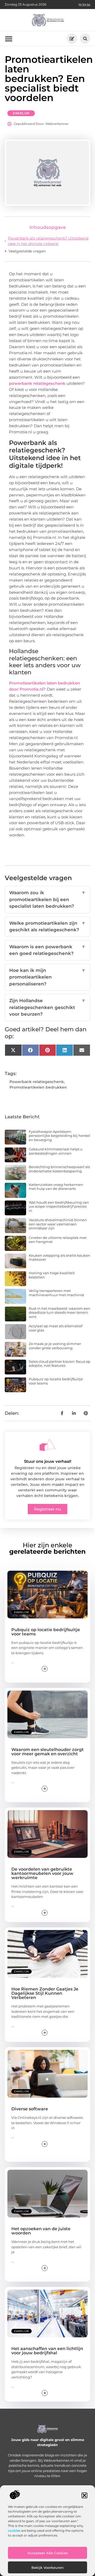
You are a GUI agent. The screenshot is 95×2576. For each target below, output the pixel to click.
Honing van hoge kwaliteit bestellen (52, 1275)
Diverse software (30, 2109)
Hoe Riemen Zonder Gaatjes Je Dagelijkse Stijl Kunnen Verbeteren (45, 1993)
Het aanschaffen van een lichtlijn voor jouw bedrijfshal (47, 2351)
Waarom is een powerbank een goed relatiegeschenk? (47, 950)
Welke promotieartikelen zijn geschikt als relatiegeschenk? (47, 927)
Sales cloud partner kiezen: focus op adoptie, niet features (60, 1364)
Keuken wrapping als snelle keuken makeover (60, 1258)
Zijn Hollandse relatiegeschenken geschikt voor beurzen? (47, 1007)
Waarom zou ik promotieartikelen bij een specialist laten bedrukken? (47, 899)
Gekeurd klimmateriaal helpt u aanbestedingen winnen (56, 1151)
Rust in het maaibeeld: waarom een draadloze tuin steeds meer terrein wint (60, 1313)
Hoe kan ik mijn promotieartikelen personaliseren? (47, 977)
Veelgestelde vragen (27, 251)
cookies (14, 2531)
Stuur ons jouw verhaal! (48, 1461)
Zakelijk (21, 113)
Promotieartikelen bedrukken (38, 1087)
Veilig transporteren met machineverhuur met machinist (56, 1293)
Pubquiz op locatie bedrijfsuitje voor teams (56, 1381)
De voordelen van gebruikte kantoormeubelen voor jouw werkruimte (42, 1873)
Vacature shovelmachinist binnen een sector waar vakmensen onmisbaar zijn (58, 1224)
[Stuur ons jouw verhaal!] (47, 1445)
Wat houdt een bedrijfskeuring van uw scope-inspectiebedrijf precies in (59, 1206)
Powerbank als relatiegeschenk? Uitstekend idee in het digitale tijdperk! (48, 241)
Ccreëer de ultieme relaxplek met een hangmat (58, 1240)
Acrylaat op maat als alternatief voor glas (56, 1328)
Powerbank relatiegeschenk (37, 1082)
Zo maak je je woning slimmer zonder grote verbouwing (55, 1346)
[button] (84, 2495)
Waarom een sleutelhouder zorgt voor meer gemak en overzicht (47, 1752)
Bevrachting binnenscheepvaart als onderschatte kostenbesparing (59, 1169)
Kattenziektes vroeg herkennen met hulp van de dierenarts (56, 1187)
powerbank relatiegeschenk (37, 383)
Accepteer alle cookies (48, 2553)
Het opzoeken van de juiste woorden (41, 2231)
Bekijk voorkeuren (47, 2568)
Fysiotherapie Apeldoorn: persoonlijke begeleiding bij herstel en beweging (60, 1136)
